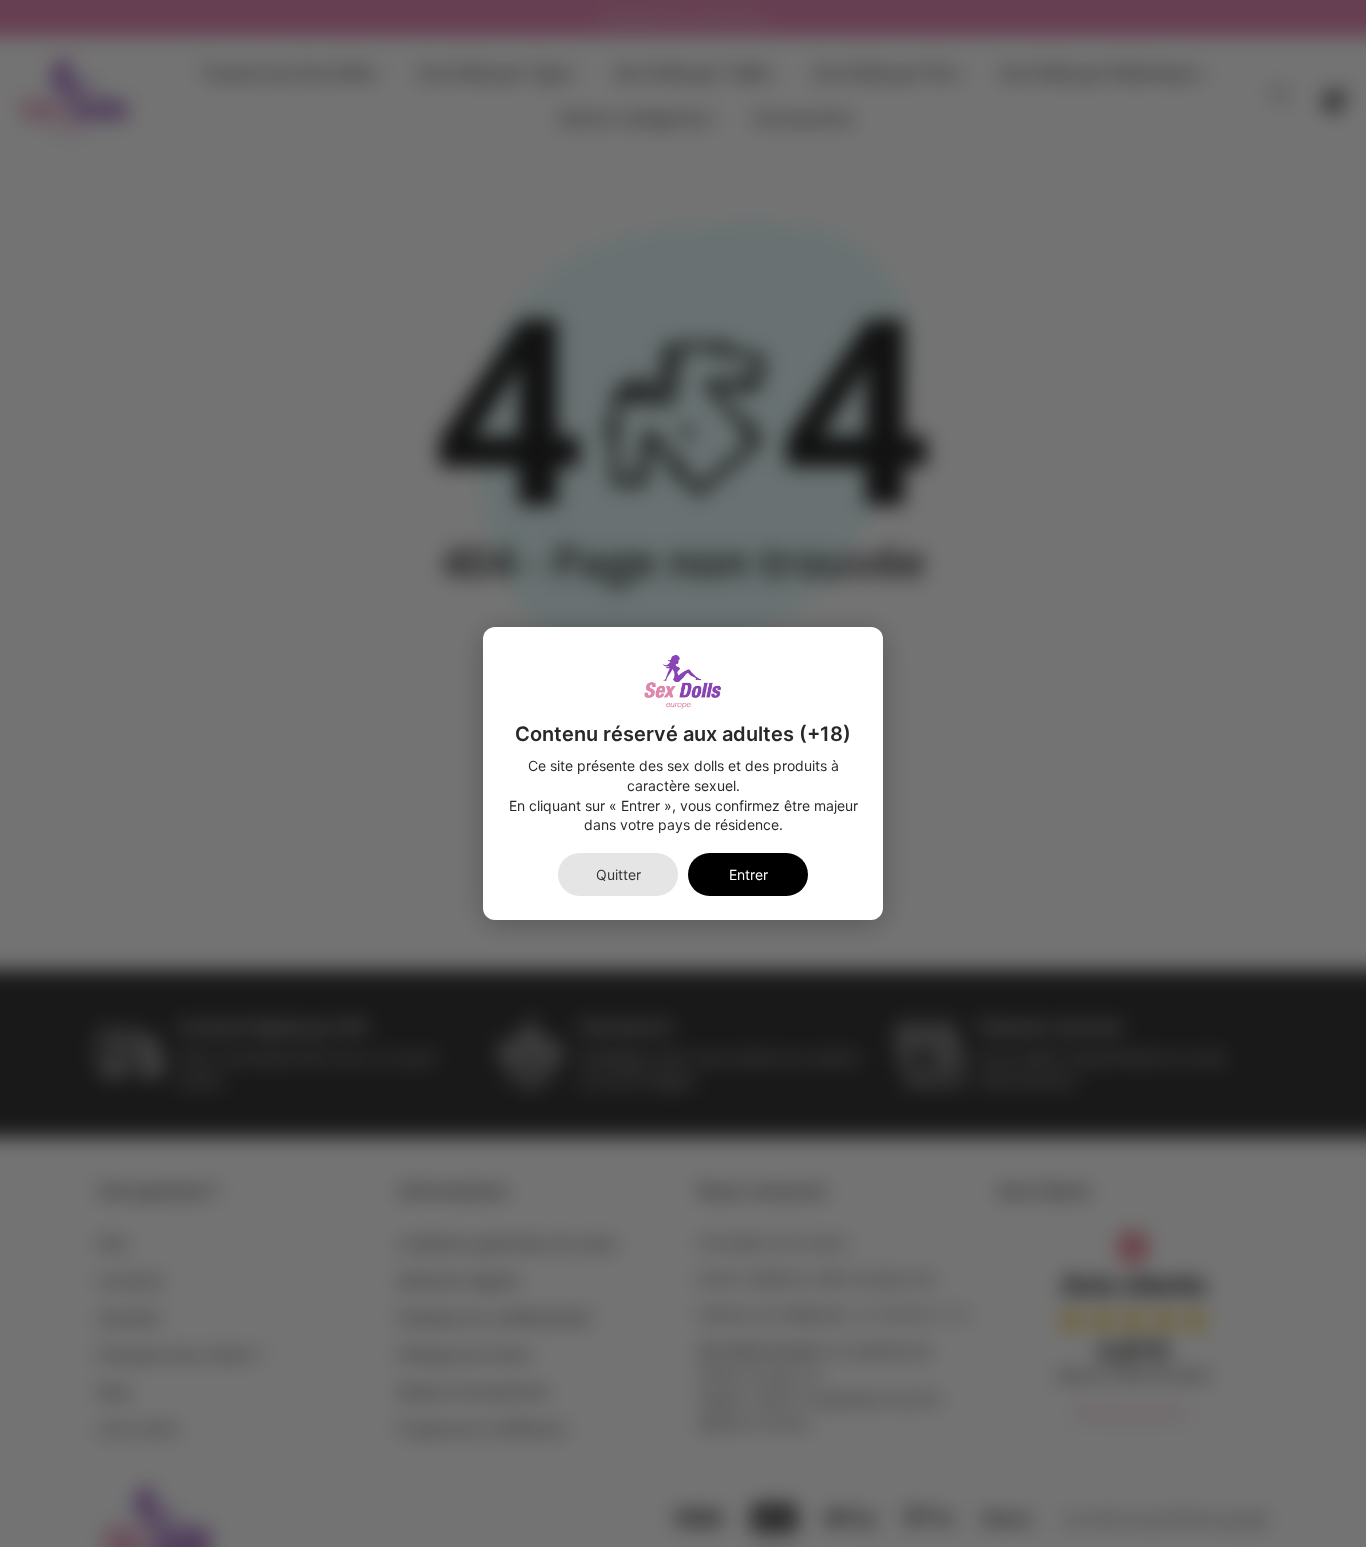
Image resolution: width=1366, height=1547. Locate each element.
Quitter (618, 874)
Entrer (748, 874)
